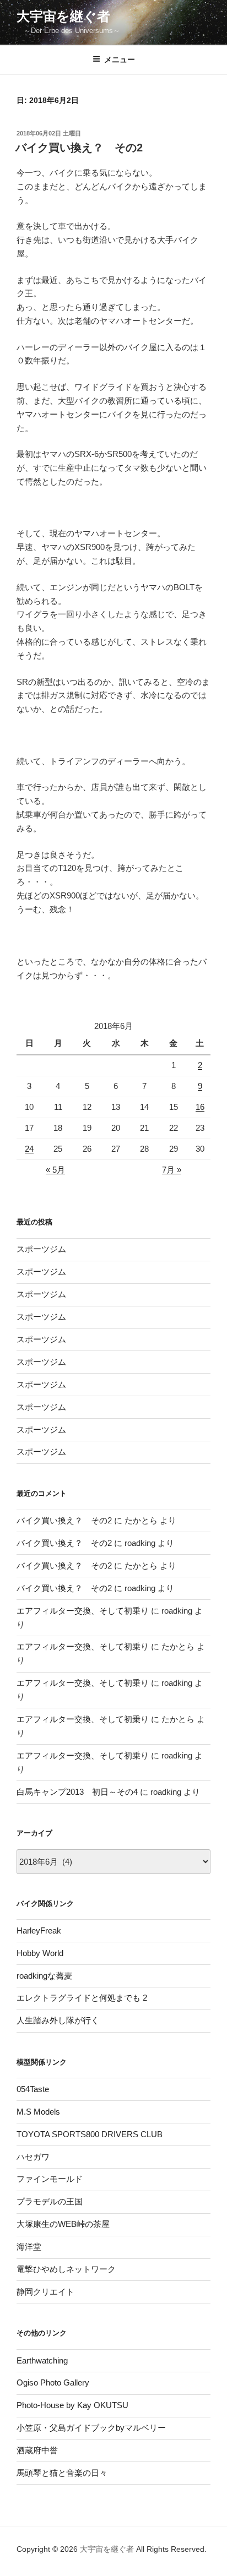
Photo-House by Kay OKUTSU (72, 2405)
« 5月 (55, 1170)
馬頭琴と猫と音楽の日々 (62, 2473)
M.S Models (38, 2112)
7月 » (172, 1170)
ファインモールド (50, 2179)
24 (29, 1149)
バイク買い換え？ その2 (79, 148)
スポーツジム (41, 1249)
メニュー (120, 59)
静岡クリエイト (45, 2292)
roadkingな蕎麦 (44, 1976)
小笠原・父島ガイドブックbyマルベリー (91, 2428)
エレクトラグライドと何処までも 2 (82, 1998)
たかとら (141, 1520)
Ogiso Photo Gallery (53, 2382)
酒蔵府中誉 (37, 2450)
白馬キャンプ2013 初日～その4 (77, 1792)
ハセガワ (33, 2157)
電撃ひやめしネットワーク (66, 2269)
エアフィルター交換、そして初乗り (83, 1611)
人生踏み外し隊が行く (58, 2020)
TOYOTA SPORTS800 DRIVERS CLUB (90, 2134)
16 (200, 1107)
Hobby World (40, 1953)
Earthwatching (42, 2360)
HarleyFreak (39, 1930)
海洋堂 (29, 2246)
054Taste (33, 2089)
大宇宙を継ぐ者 (63, 16)
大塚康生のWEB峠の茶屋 (63, 2224)
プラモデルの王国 (50, 2201)
